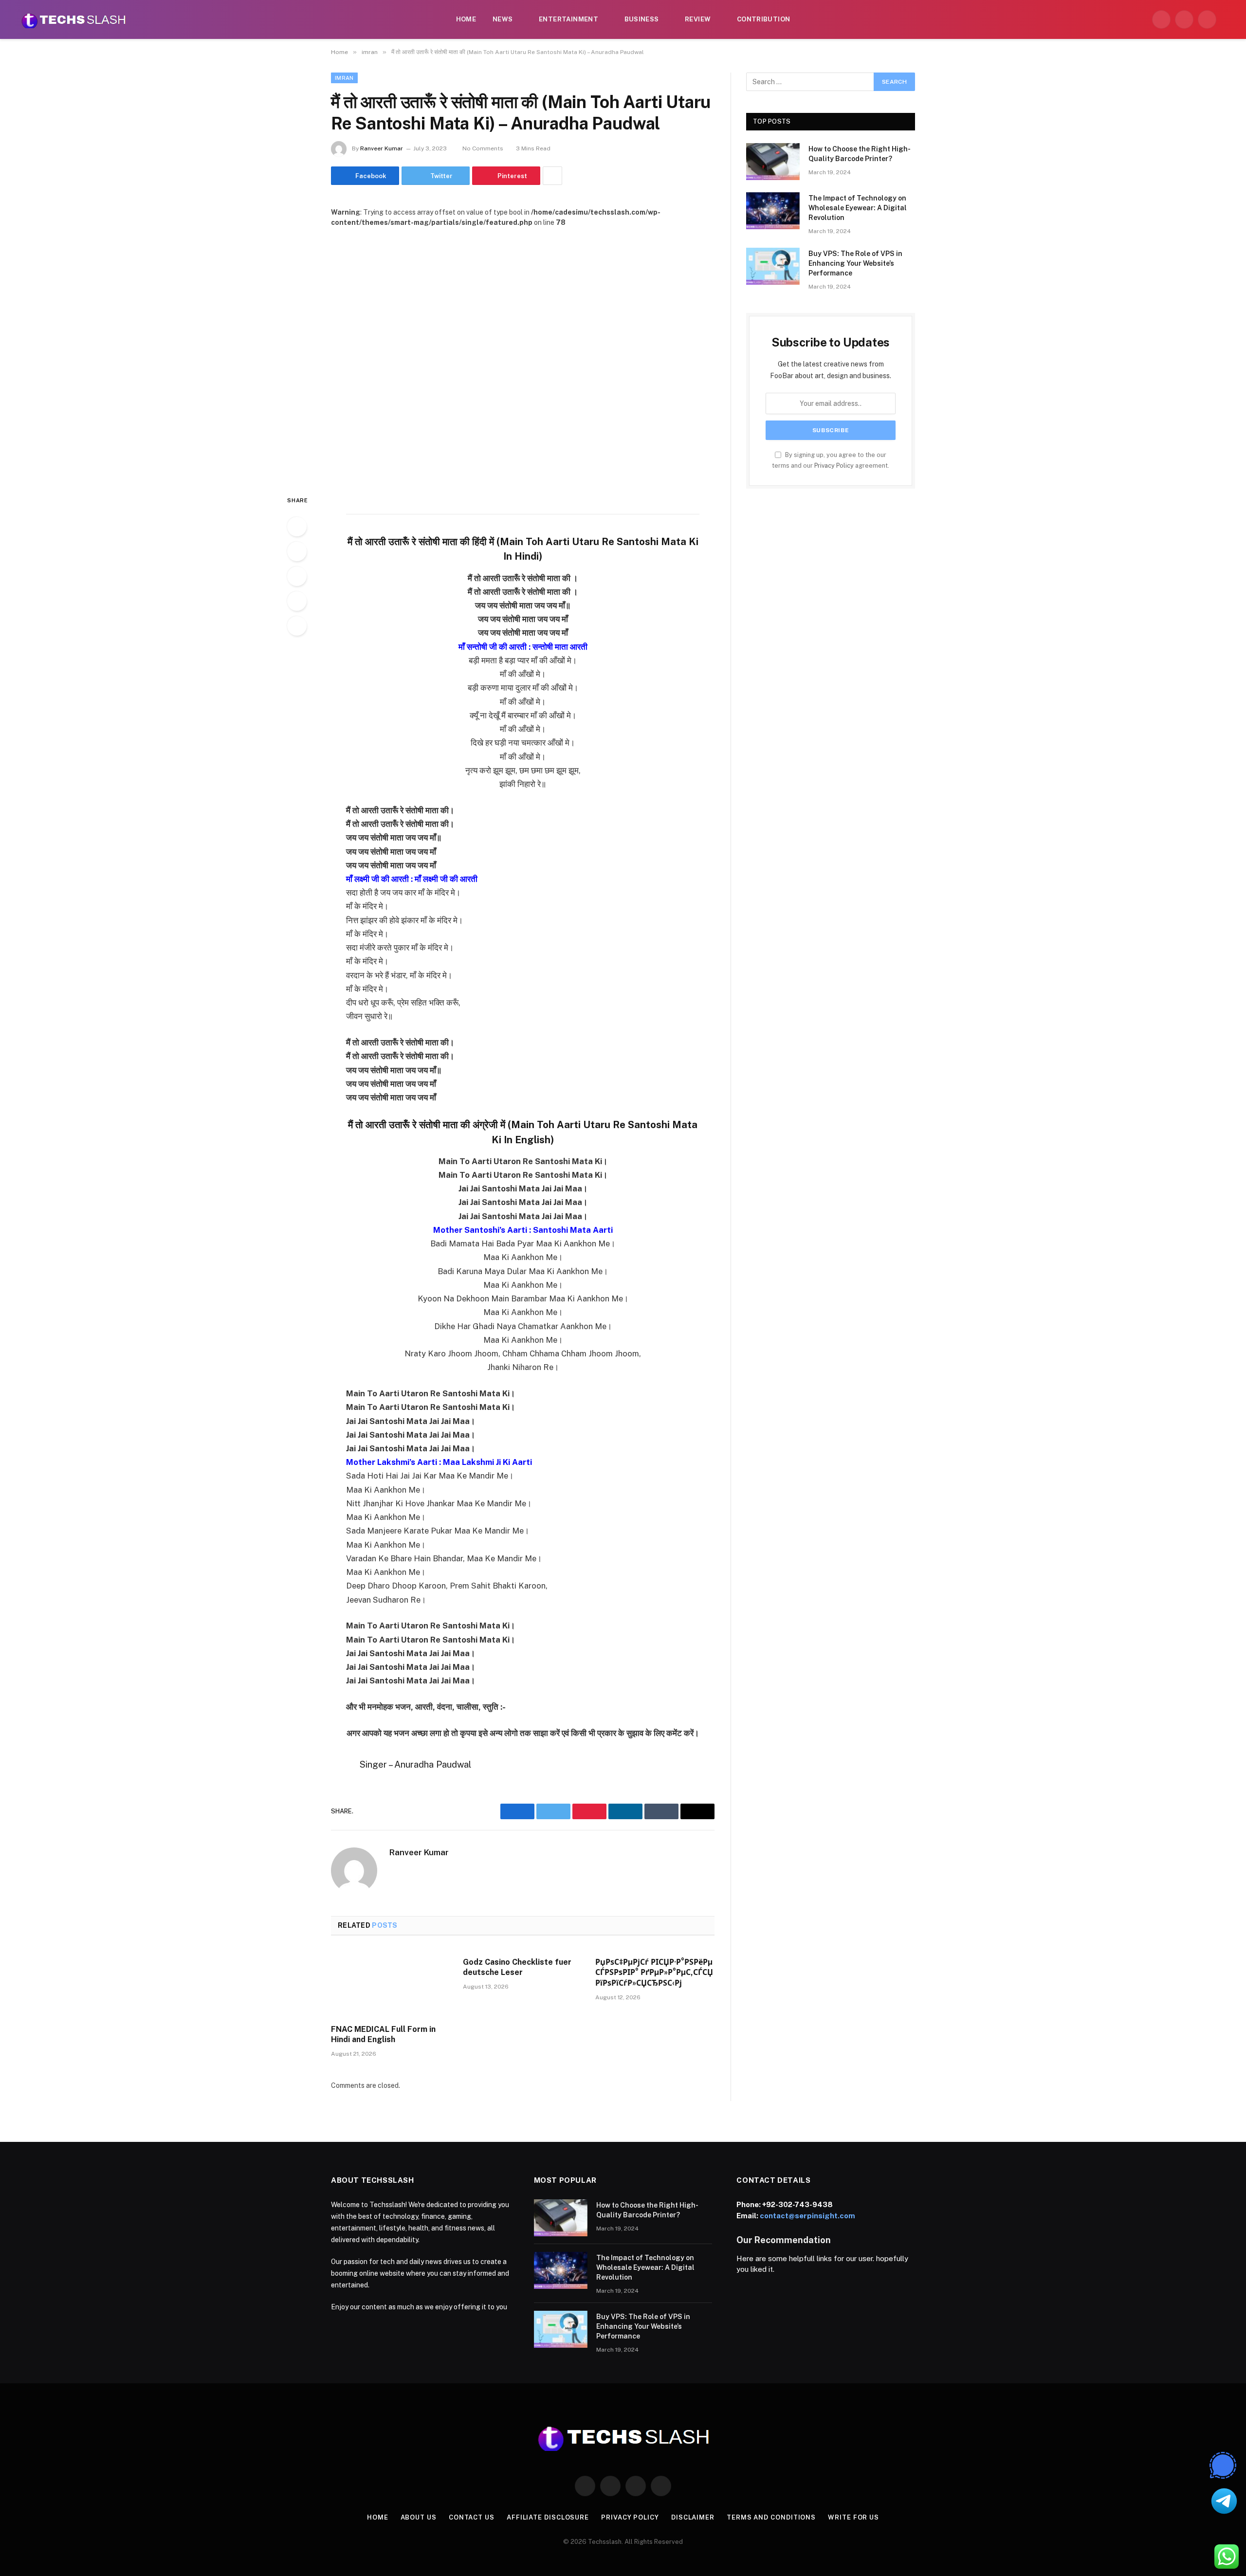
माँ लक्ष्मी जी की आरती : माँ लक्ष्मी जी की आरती (412, 879)
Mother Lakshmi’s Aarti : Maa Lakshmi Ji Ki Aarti (439, 1462)
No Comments (483, 148)
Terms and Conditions (771, 2517)
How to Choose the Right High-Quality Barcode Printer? (860, 154)
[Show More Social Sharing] (552, 176)
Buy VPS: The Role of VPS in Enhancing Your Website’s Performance (855, 263)
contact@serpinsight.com (807, 2216)
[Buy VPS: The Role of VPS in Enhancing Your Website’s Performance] (773, 266)
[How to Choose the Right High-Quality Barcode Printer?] (773, 162)
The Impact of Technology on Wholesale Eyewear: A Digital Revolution (858, 208)
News (503, 19)
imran (344, 78)
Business (642, 19)
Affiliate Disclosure (548, 2517)
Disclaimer (693, 2517)
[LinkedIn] (297, 576)
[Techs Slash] (73, 19)
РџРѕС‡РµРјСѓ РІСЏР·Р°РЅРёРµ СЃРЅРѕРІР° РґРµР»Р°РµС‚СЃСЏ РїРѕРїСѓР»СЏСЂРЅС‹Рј (654, 1973)
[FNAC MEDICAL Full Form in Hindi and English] (391, 1983)
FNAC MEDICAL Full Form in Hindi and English (383, 2035)
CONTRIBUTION (764, 19)
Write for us (853, 2517)
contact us (472, 2517)
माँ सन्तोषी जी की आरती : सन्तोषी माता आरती (523, 647)
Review (698, 19)
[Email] (297, 626)
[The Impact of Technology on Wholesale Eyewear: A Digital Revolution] (773, 211)
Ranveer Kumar (382, 148)
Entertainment (568, 19)
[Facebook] (297, 527)
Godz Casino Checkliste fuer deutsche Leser (517, 1967)
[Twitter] (297, 551)
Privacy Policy (834, 466)
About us (419, 2517)
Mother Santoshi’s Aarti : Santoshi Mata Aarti (523, 1230)
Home (466, 19)
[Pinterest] (297, 601)
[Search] (1228, 20)
